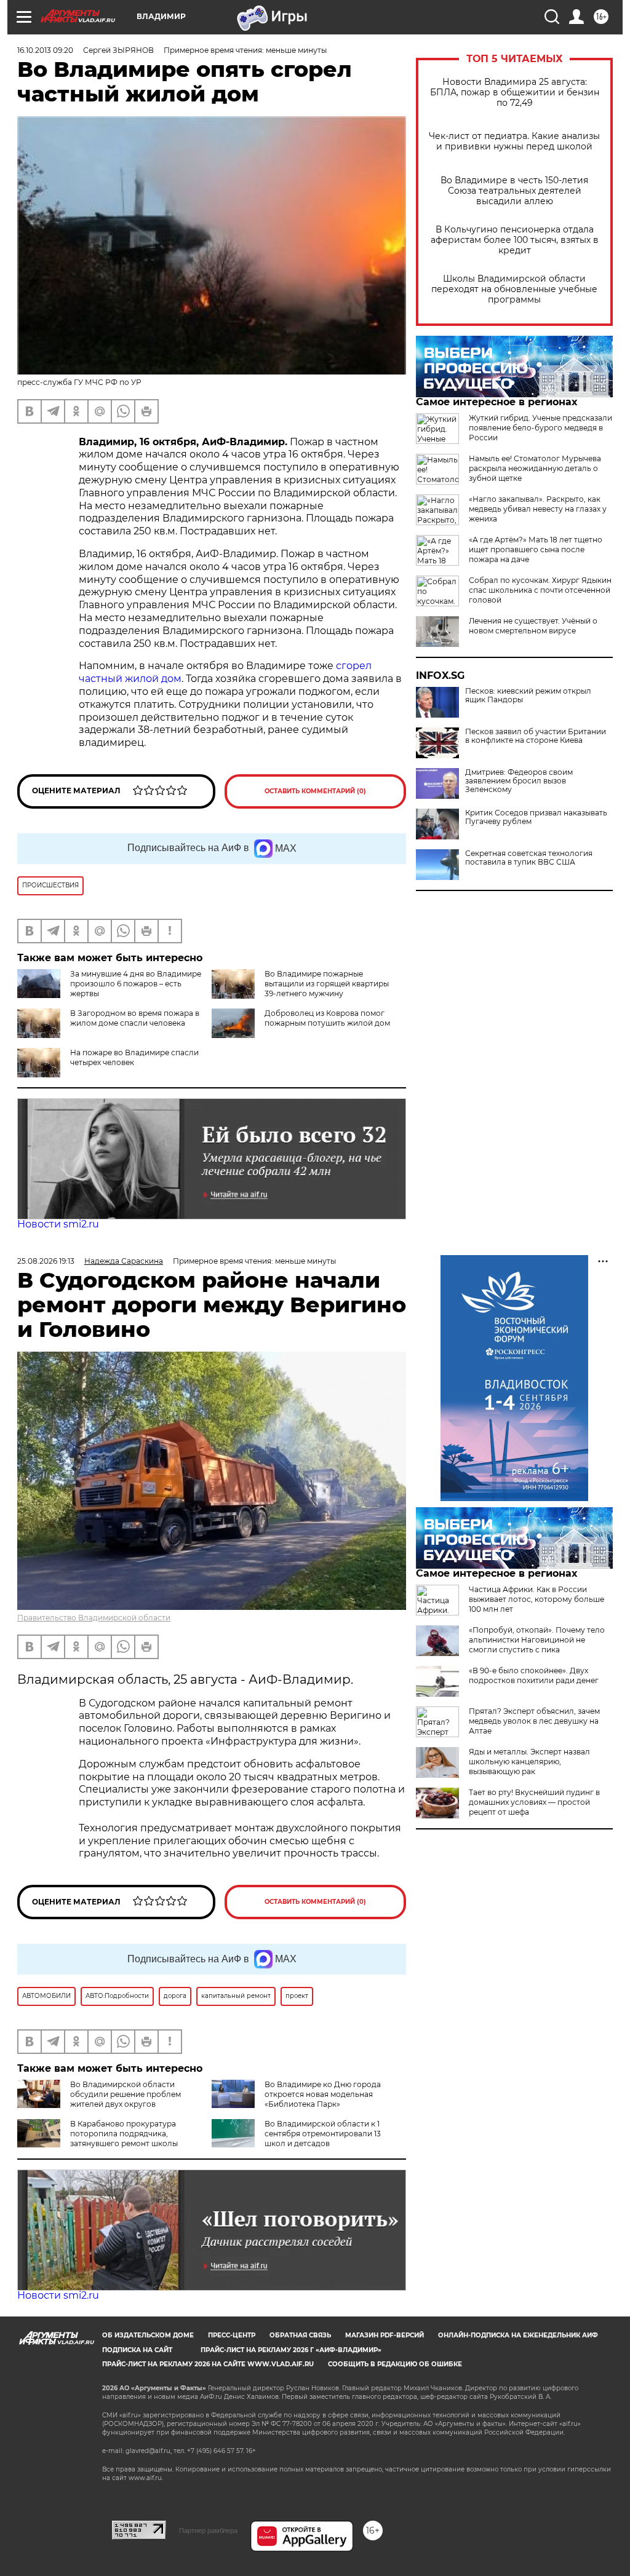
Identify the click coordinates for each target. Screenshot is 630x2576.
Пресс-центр (232, 2335)
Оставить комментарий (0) (315, 791)
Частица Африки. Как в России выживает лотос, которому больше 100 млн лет (536, 1599)
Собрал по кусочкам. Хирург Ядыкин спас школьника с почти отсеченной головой (540, 590)
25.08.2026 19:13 (46, 1261)
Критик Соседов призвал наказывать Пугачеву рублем (536, 817)
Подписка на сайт (137, 2350)
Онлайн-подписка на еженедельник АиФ (518, 2335)
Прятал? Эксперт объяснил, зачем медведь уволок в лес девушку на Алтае (534, 1721)
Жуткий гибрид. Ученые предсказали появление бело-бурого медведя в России (540, 428)
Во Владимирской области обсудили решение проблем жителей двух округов (126, 2094)
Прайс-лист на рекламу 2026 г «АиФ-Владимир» (291, 2350)
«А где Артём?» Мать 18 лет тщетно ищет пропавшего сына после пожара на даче (536, 549)
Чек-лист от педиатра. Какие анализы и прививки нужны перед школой (514, 141)
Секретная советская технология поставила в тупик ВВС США (529, 858)
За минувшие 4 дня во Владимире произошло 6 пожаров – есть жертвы (136, 984)
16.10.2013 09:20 (45, 50)
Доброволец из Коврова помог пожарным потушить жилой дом (327, 1018)
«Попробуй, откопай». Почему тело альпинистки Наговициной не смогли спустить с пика (537, 1640)
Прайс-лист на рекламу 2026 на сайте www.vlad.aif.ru (208, 2364)
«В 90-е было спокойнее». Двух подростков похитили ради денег (534, 1675)
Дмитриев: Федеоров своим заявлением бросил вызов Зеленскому (519, 781)
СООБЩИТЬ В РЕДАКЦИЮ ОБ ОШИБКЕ (395, 2364)
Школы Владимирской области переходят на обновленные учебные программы (514, 289)
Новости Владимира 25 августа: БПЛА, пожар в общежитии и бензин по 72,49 (515, 93)
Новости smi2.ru (58, 1224)
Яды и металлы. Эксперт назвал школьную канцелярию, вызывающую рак (529, 1762)
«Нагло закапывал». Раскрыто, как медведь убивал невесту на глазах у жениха (538, 509)
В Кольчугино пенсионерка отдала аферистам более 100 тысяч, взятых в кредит (515, 240)
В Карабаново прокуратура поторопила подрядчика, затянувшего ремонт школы (124, 2134)
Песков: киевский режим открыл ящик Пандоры (528, 696)
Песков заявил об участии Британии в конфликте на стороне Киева (536, 736)
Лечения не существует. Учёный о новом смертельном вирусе (533, 626)
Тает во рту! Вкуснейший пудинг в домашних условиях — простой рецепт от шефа (534, 1802)
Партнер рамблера (208, 2530)
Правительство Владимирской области (94, 1618)
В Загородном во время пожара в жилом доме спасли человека (135, 1018)
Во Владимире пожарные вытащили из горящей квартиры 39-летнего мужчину (327, 984)
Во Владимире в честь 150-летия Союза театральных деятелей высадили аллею (514, 191)
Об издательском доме (148, 2335)
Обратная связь (300, 2335)
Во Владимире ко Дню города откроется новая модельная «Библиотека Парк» (323, 2094)
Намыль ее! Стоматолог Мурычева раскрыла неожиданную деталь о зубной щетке (535, 468)
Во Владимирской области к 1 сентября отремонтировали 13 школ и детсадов (323, 2134)
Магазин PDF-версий (385, 2335)
